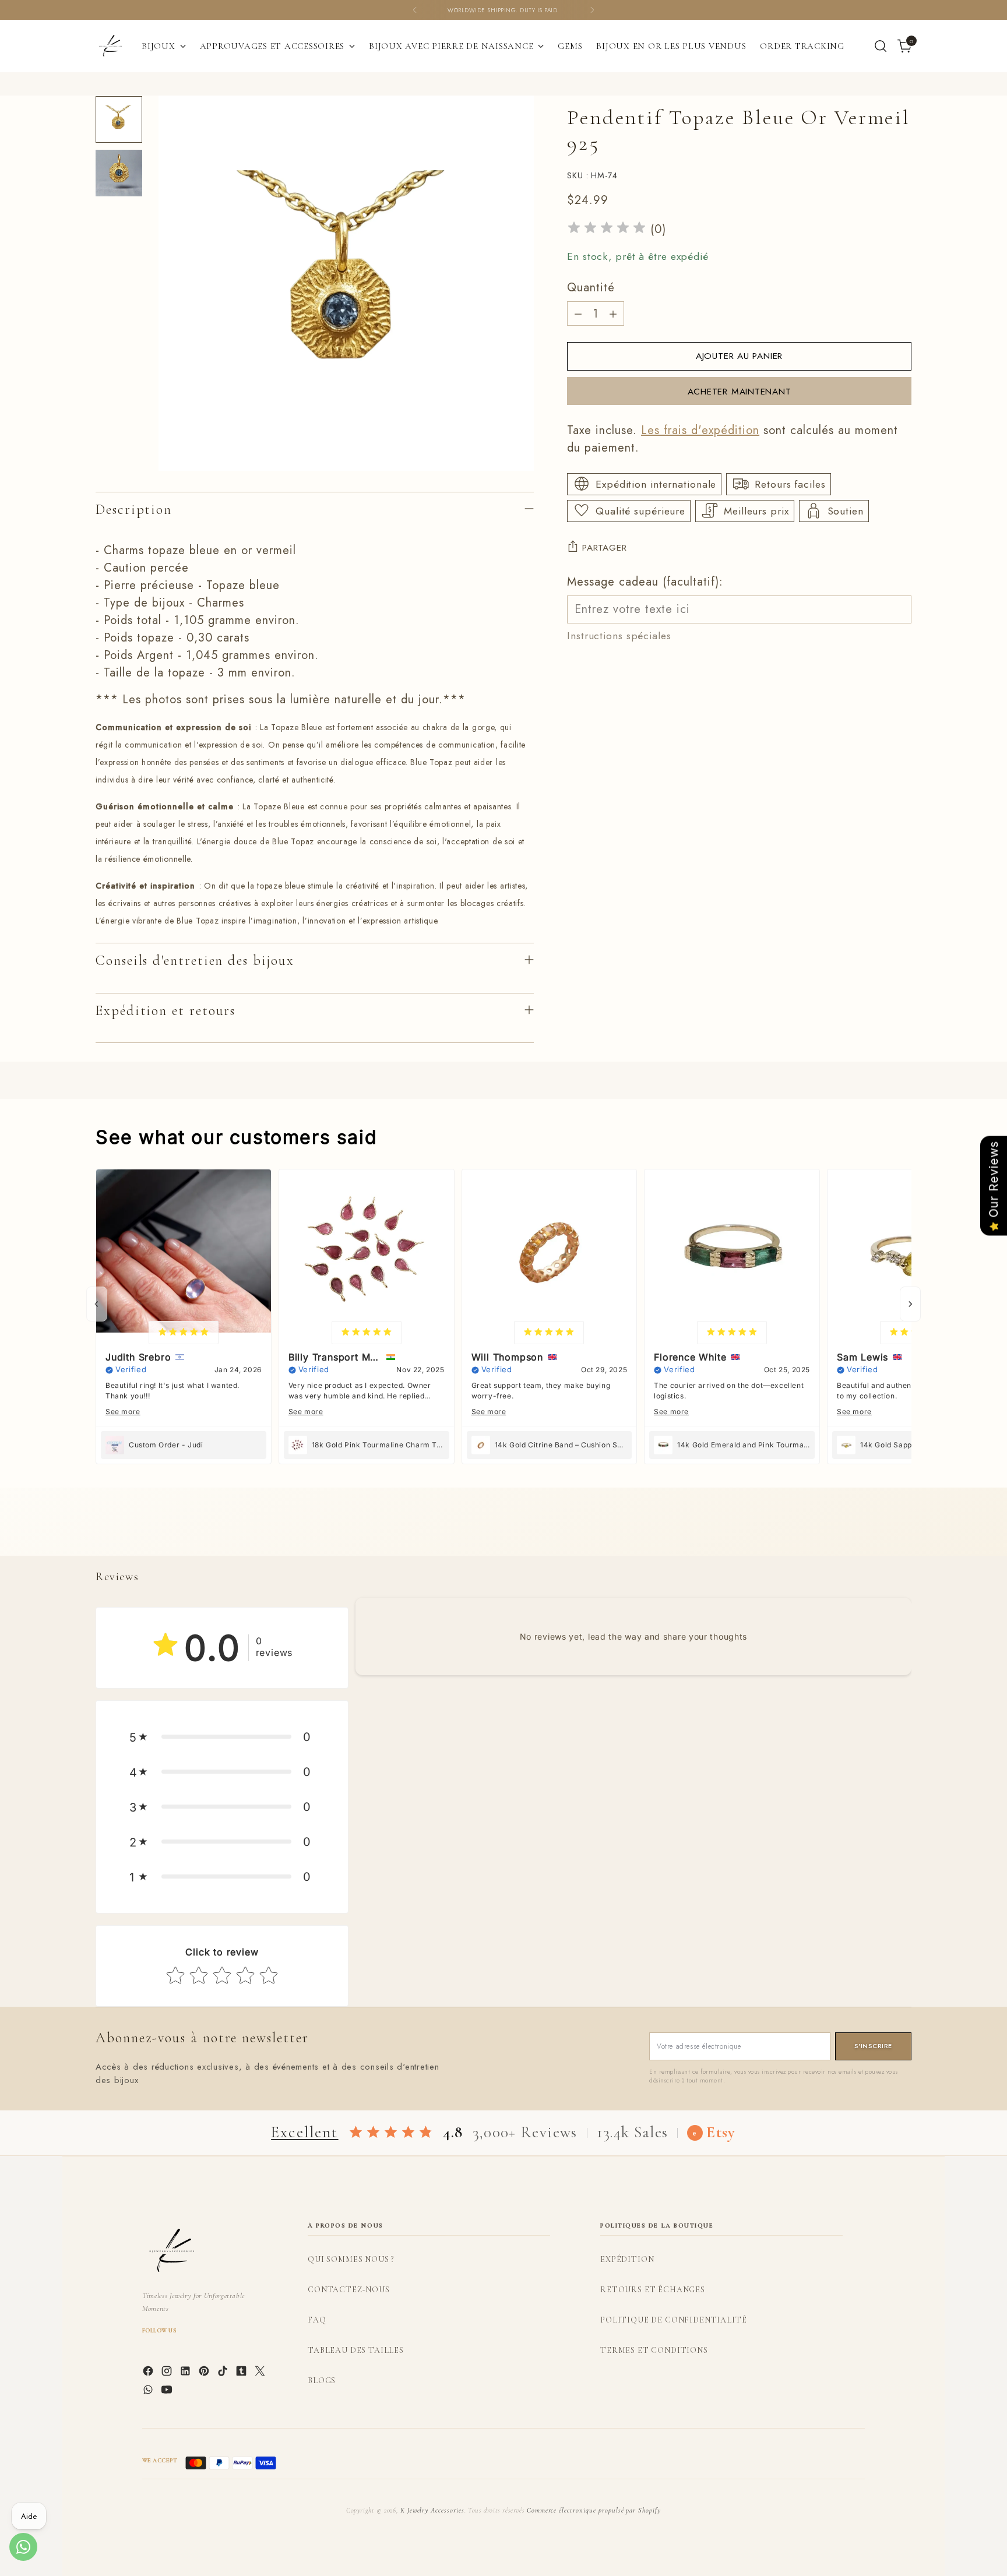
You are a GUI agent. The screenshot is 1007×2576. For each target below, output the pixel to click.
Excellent (304, 2132)
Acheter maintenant (740, 391)
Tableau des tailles (356, 2350)
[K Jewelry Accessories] (110, 46)
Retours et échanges (653, 2290)
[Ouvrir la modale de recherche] (881, 46)
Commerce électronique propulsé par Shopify (594, 2510)
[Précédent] (415, 10)
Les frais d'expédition (700, 430)
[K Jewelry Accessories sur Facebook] (149, 2373)
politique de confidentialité (674, 2320)
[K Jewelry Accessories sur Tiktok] (224, 2373)
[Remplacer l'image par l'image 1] (119, 119)
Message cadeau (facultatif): (645, 581)
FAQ (317, 2320)
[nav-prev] (97, 1304)
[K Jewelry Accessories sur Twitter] (261, 2373)
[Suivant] (592, 10)
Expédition (627, 2259)
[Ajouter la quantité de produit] (613, 313)
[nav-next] (910, 1304)
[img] (607, 229)
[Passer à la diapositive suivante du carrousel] (902, 1534)
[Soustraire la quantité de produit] (578, 313)
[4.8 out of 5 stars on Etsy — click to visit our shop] (391, 2133)
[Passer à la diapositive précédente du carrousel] (875, 1534)
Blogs (322, 2381)
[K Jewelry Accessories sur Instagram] (168, 2373)
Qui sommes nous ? (351, 2259)
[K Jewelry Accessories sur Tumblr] (242, 2373)
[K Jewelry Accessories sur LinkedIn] (186, 2373)
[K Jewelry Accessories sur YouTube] (168, 2392)
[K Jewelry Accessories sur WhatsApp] (149, 2392)
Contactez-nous (349, 2290)
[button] (222, 1737)
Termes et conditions (654, 2350)
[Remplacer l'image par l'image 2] (119, 173)
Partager (604, 547)
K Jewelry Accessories (432, 2510)
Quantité (591, 288)
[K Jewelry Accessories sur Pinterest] (205, 2373)
